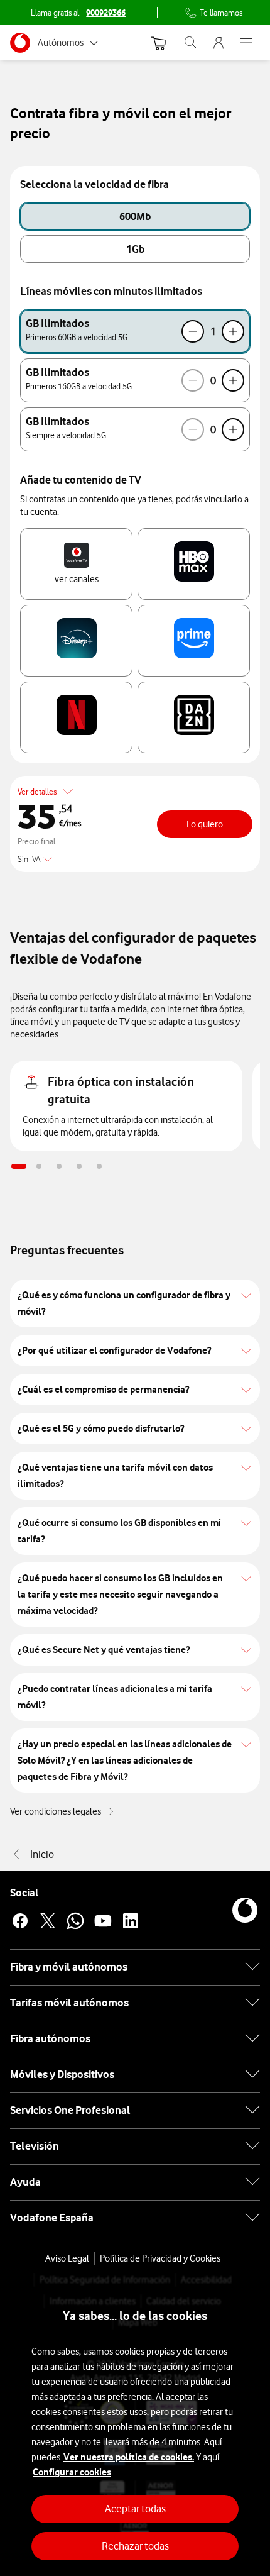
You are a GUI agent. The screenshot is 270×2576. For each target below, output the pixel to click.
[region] (135, 2424)
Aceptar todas (135, 2509)
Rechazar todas (135, 2546)
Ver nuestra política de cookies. (129, 2457)
